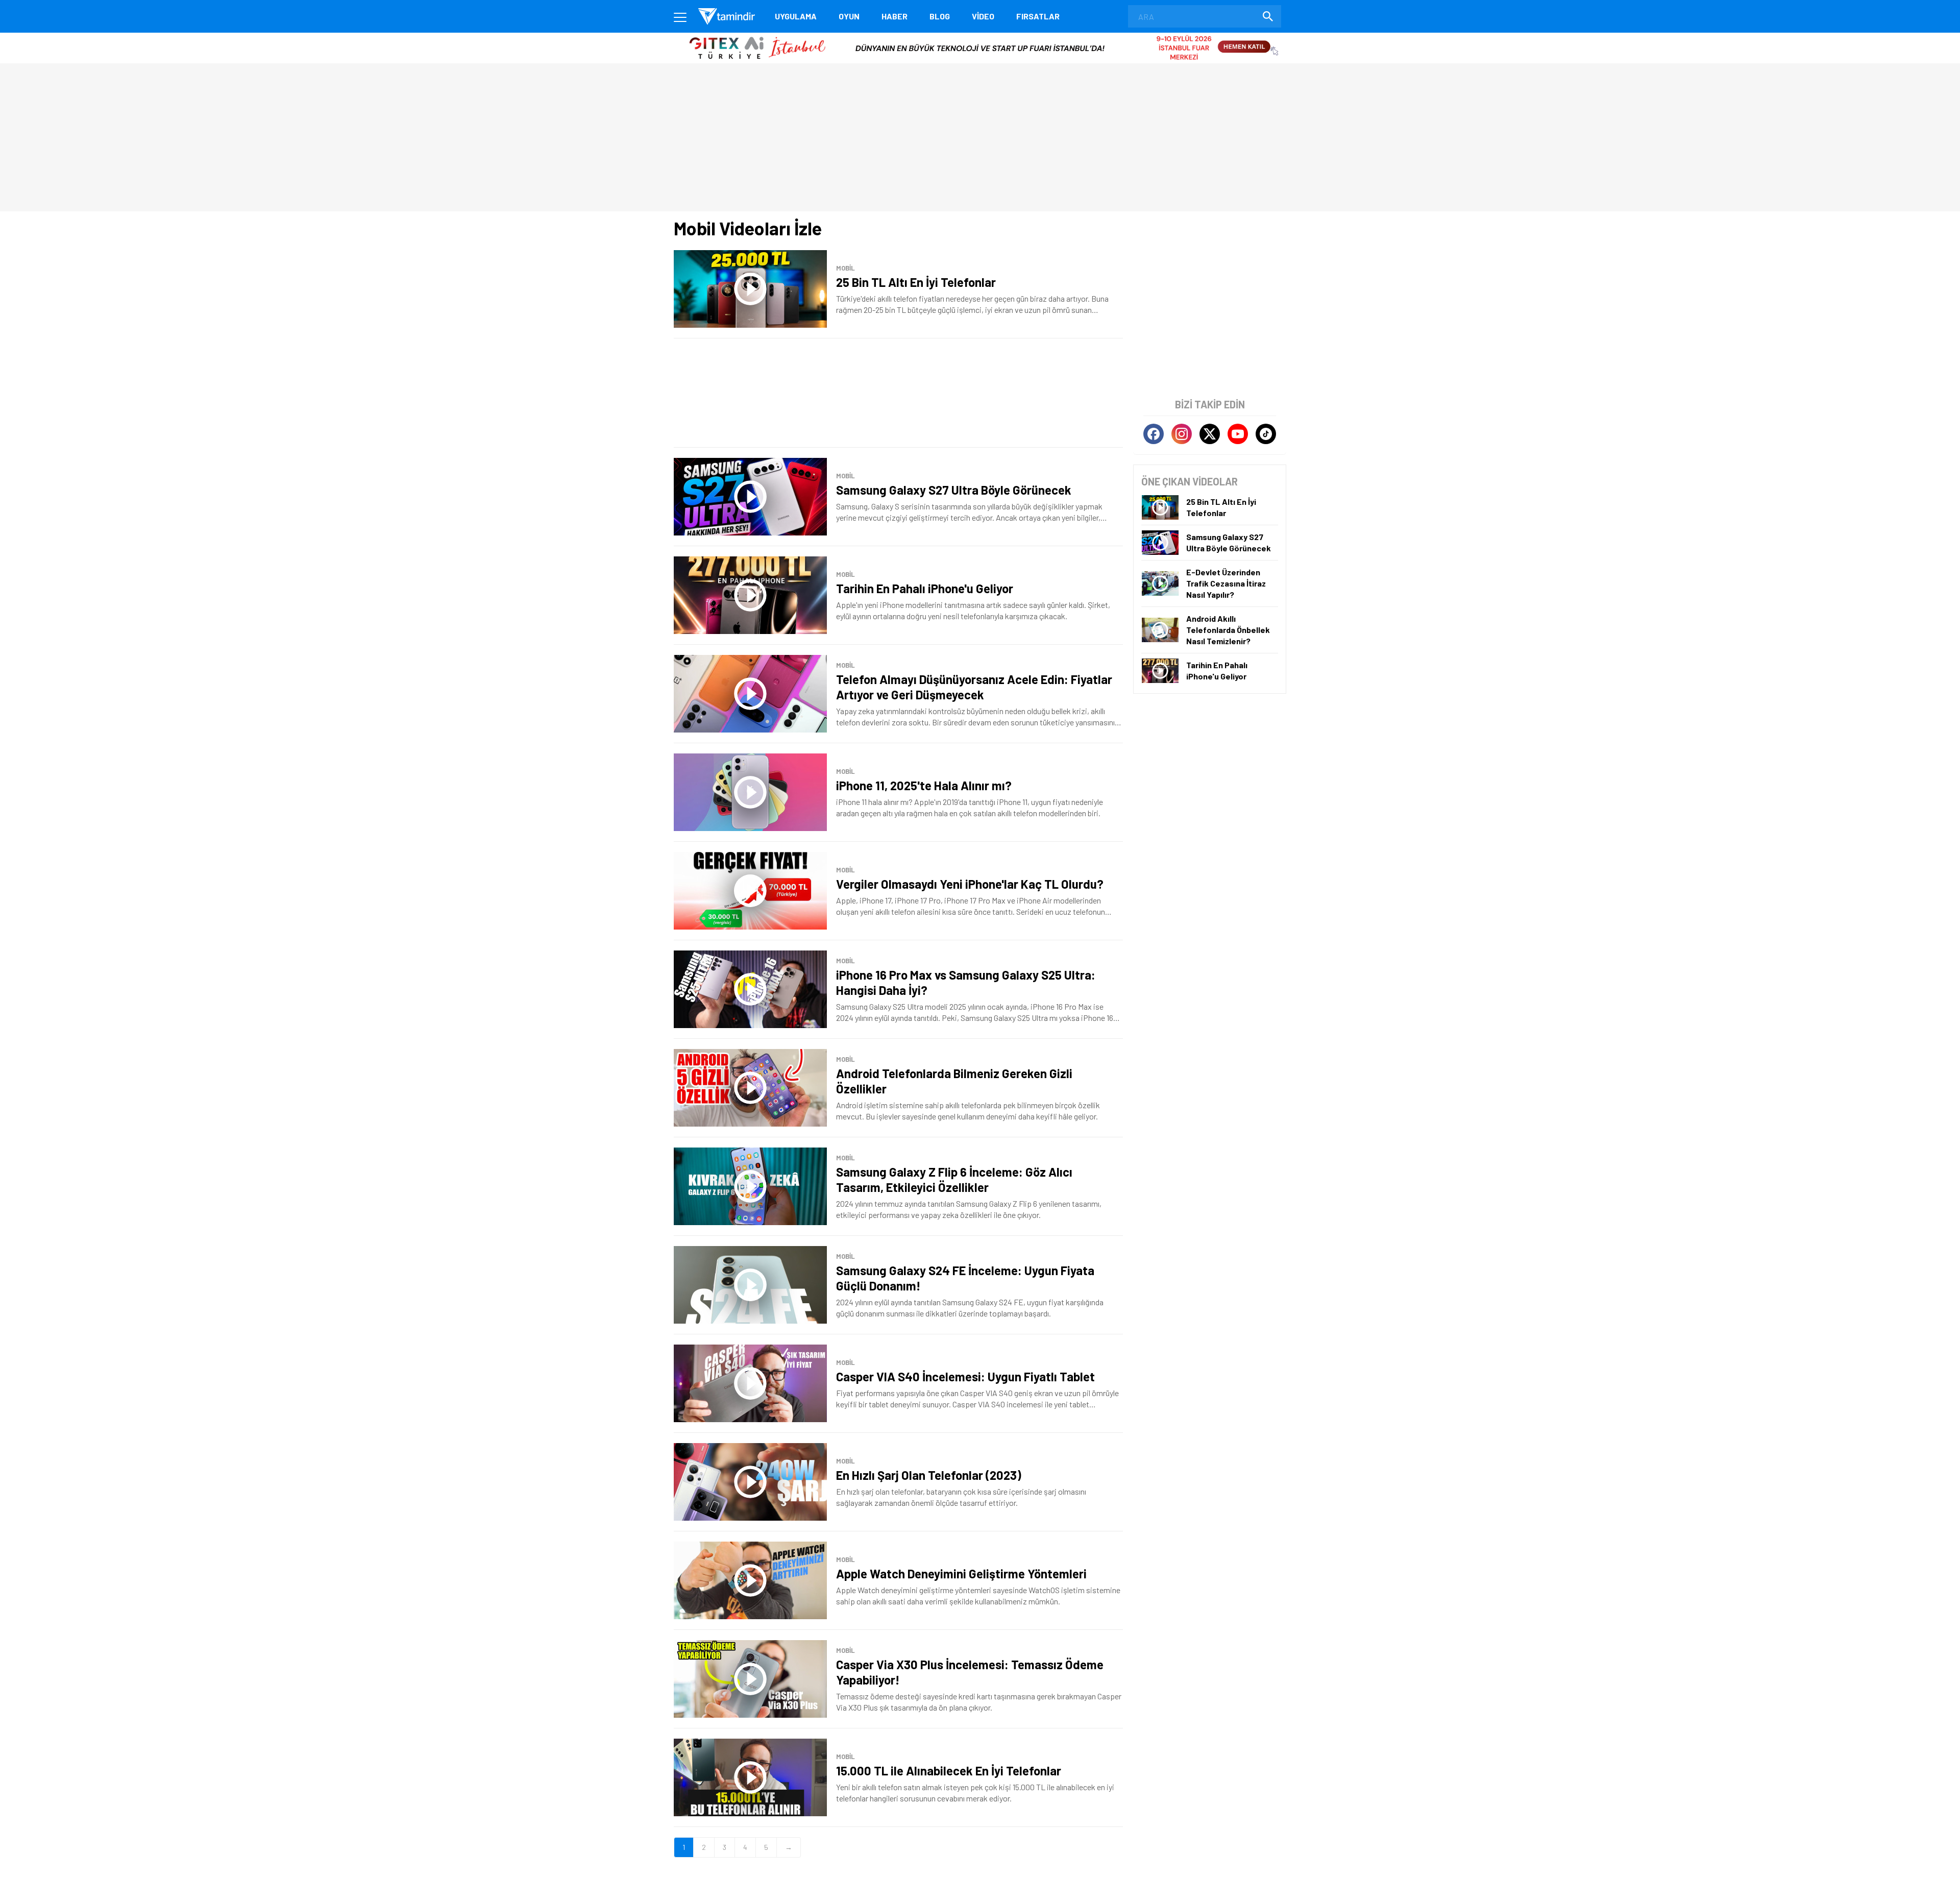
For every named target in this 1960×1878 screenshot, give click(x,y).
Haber (895, 16)
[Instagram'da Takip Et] (1182, 434)
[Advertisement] (898, 393)
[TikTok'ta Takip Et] (1266, 434)
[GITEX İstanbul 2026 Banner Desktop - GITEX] (980, 36)
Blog (940, 16)
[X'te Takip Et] (1210, 434)
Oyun (849, 16)
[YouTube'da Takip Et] (1238, 434)
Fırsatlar (1038, 16)
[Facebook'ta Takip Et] (1154, 434)
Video (983, 16)
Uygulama (796, 16)
